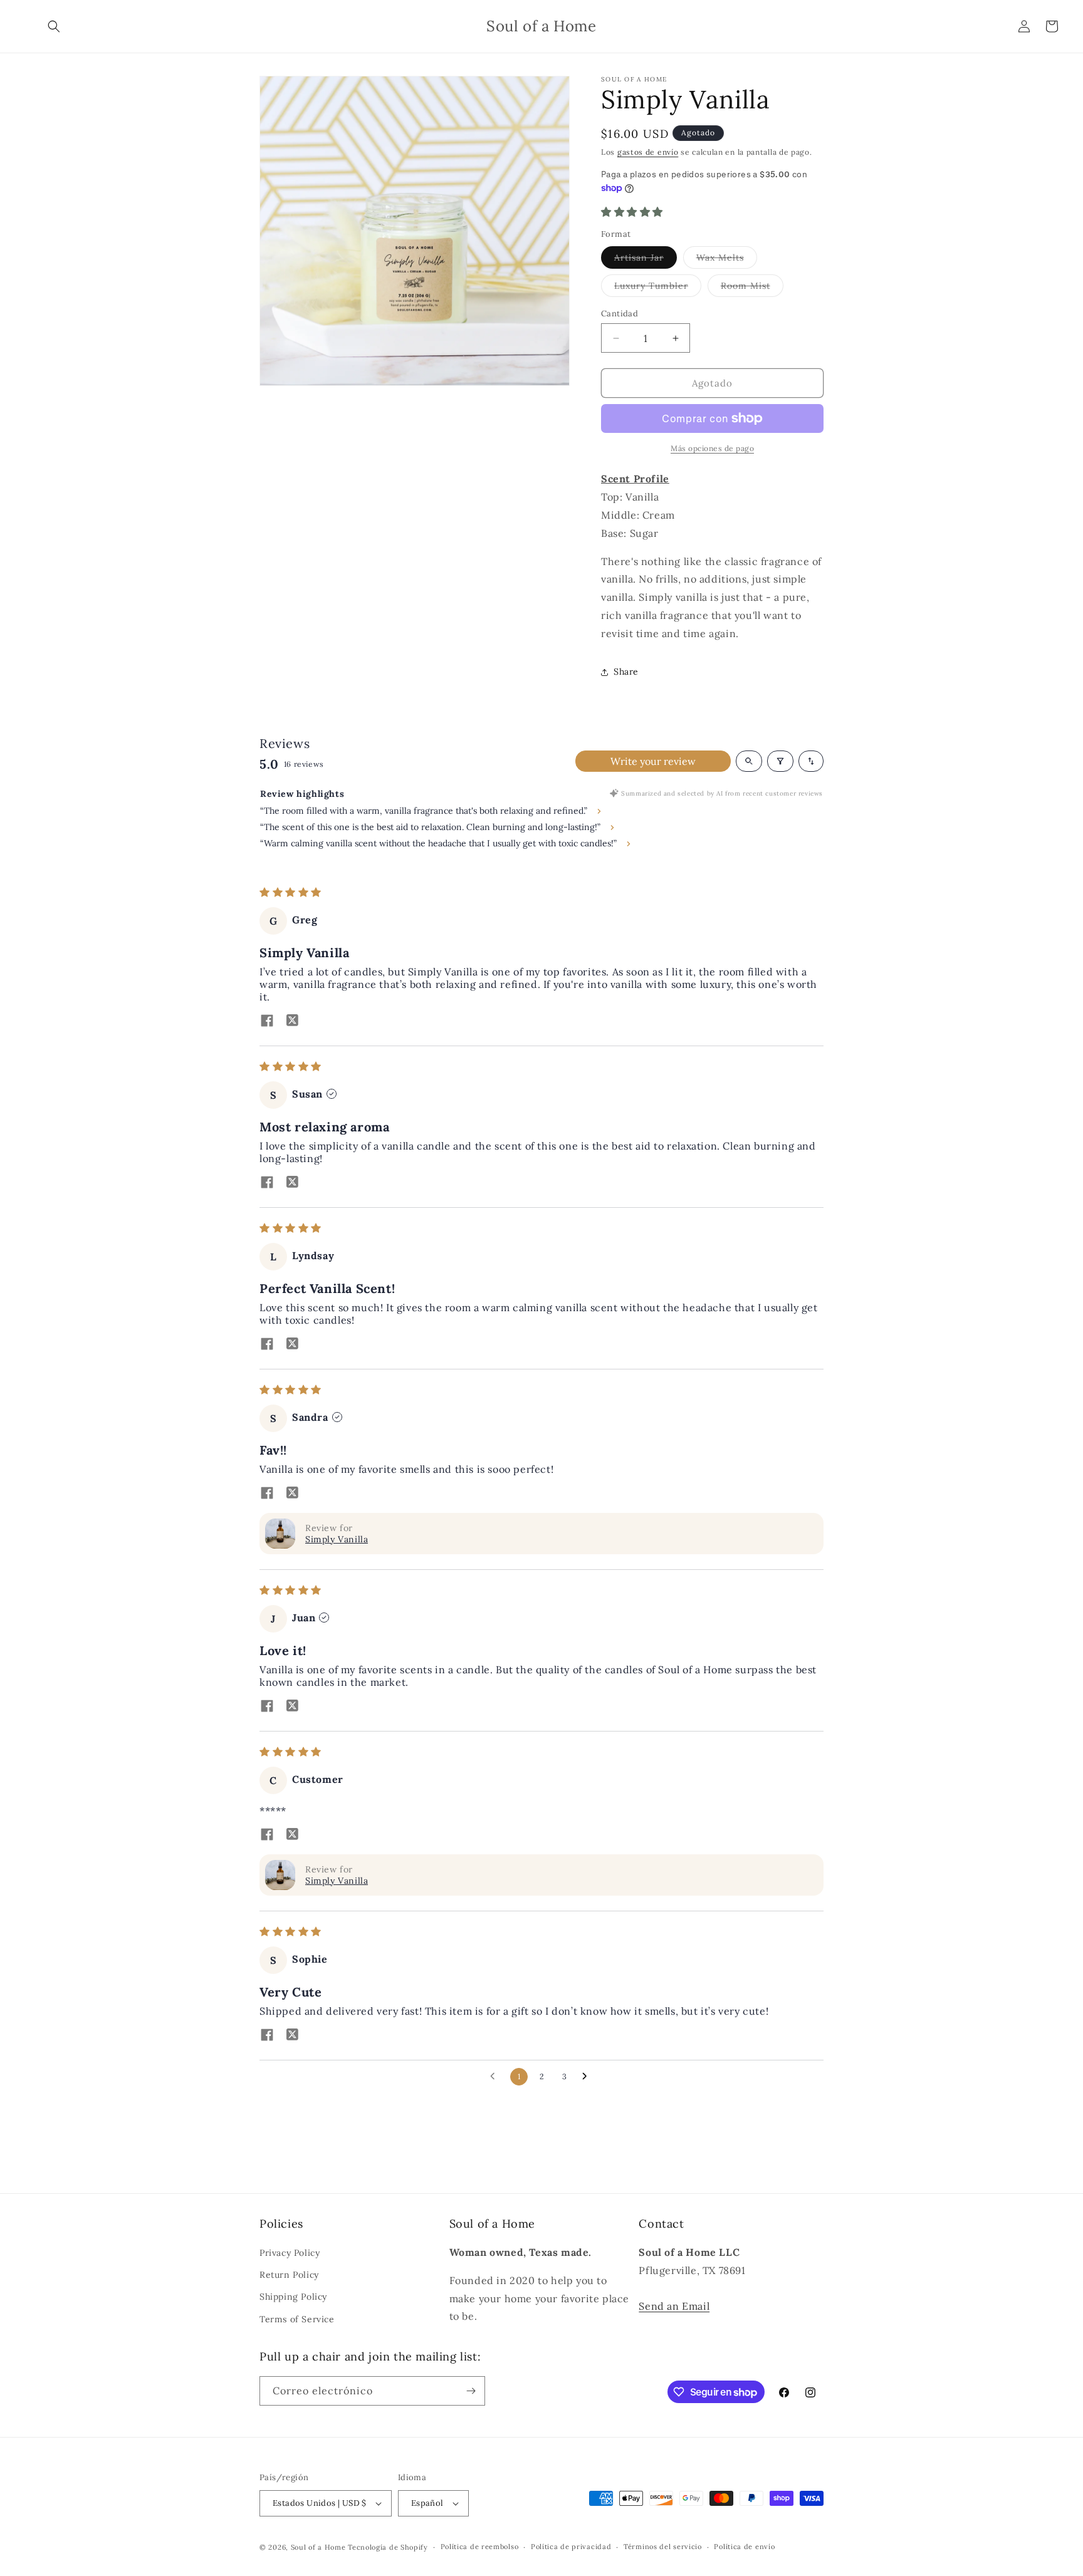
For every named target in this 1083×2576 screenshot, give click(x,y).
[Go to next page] (588, 2077)
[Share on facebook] (267, 1022)
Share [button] (626, 672)
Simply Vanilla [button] (337, 1539)
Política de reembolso (480, 2547)
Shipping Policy (293, 2297)
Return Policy (289, 2275)
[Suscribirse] (471, 2391)
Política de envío (744, 2547)
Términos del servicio (663, 2547)
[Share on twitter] (292, 1022)
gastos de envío (648, 152)
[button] (54, 26)
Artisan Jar (646, 260)
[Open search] (749, 761)
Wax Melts (727, 260)
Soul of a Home (318, 2547)
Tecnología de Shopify (388, 2547)
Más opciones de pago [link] (712, 448)
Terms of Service (297, 2319)
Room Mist (752, 288)
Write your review (653, 761)
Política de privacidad (571, 2547)
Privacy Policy (290, 2253)
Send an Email (674, 2306)
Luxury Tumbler (658, 288)
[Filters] (780, 761)
